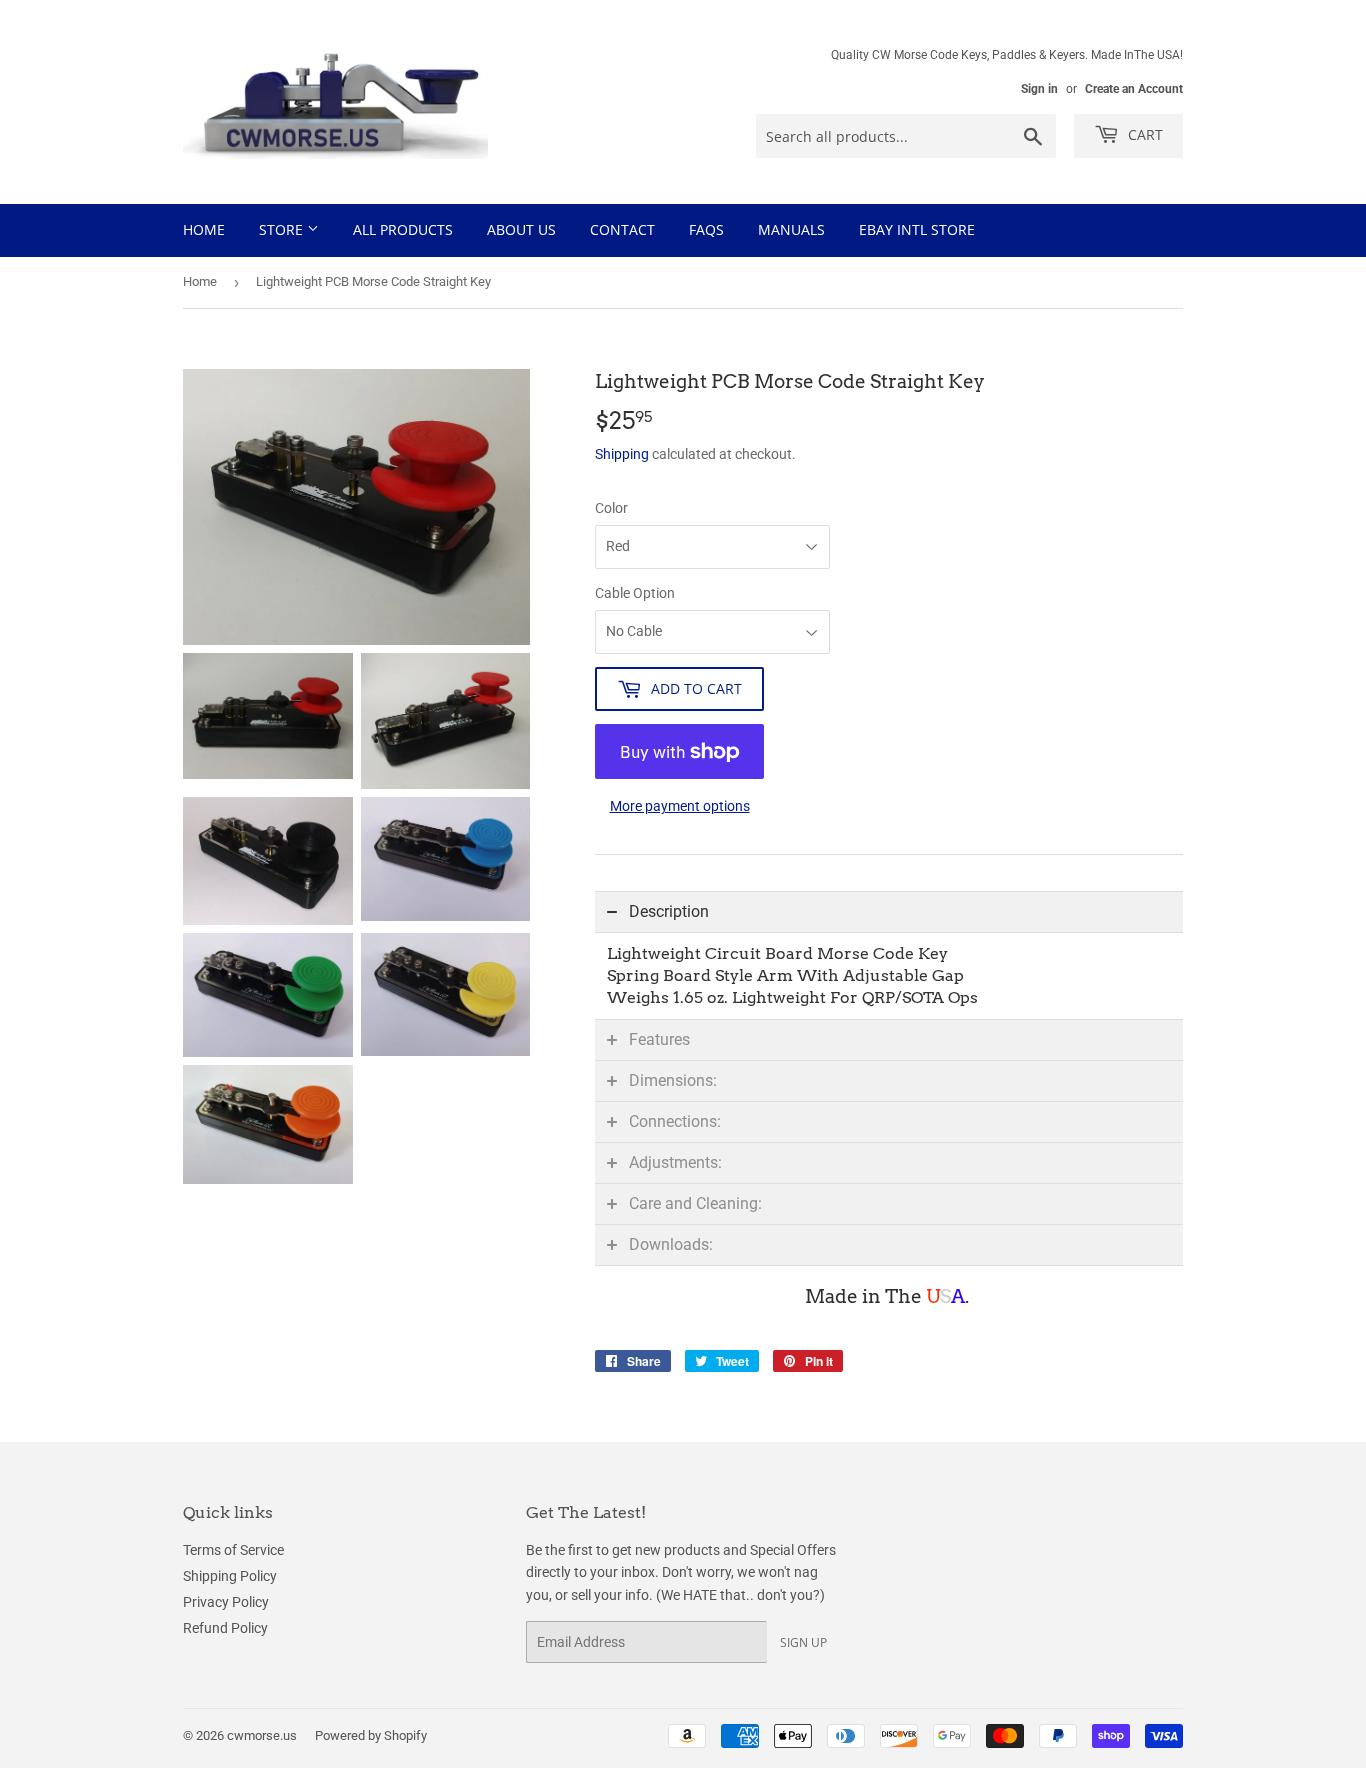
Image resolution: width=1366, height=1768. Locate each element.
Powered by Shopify (371, 1735)
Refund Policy (225, 1628)
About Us (521, 229)
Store (283, 229)
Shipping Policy (230, 1576)
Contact (622, 229)
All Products (403, 229)
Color (611, 508)
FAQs (706, 229)
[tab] (889, 912)
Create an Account (1134, 89)
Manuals (791, 229)
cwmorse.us (262, 1735)
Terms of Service (233, 1550)
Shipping (622, 454)
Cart (1143, 134)
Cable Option (635, 593)
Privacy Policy (226, 1602)
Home (204, 229)
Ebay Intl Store (917, 229)
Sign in (1039, 89)
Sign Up (803, 1642)
